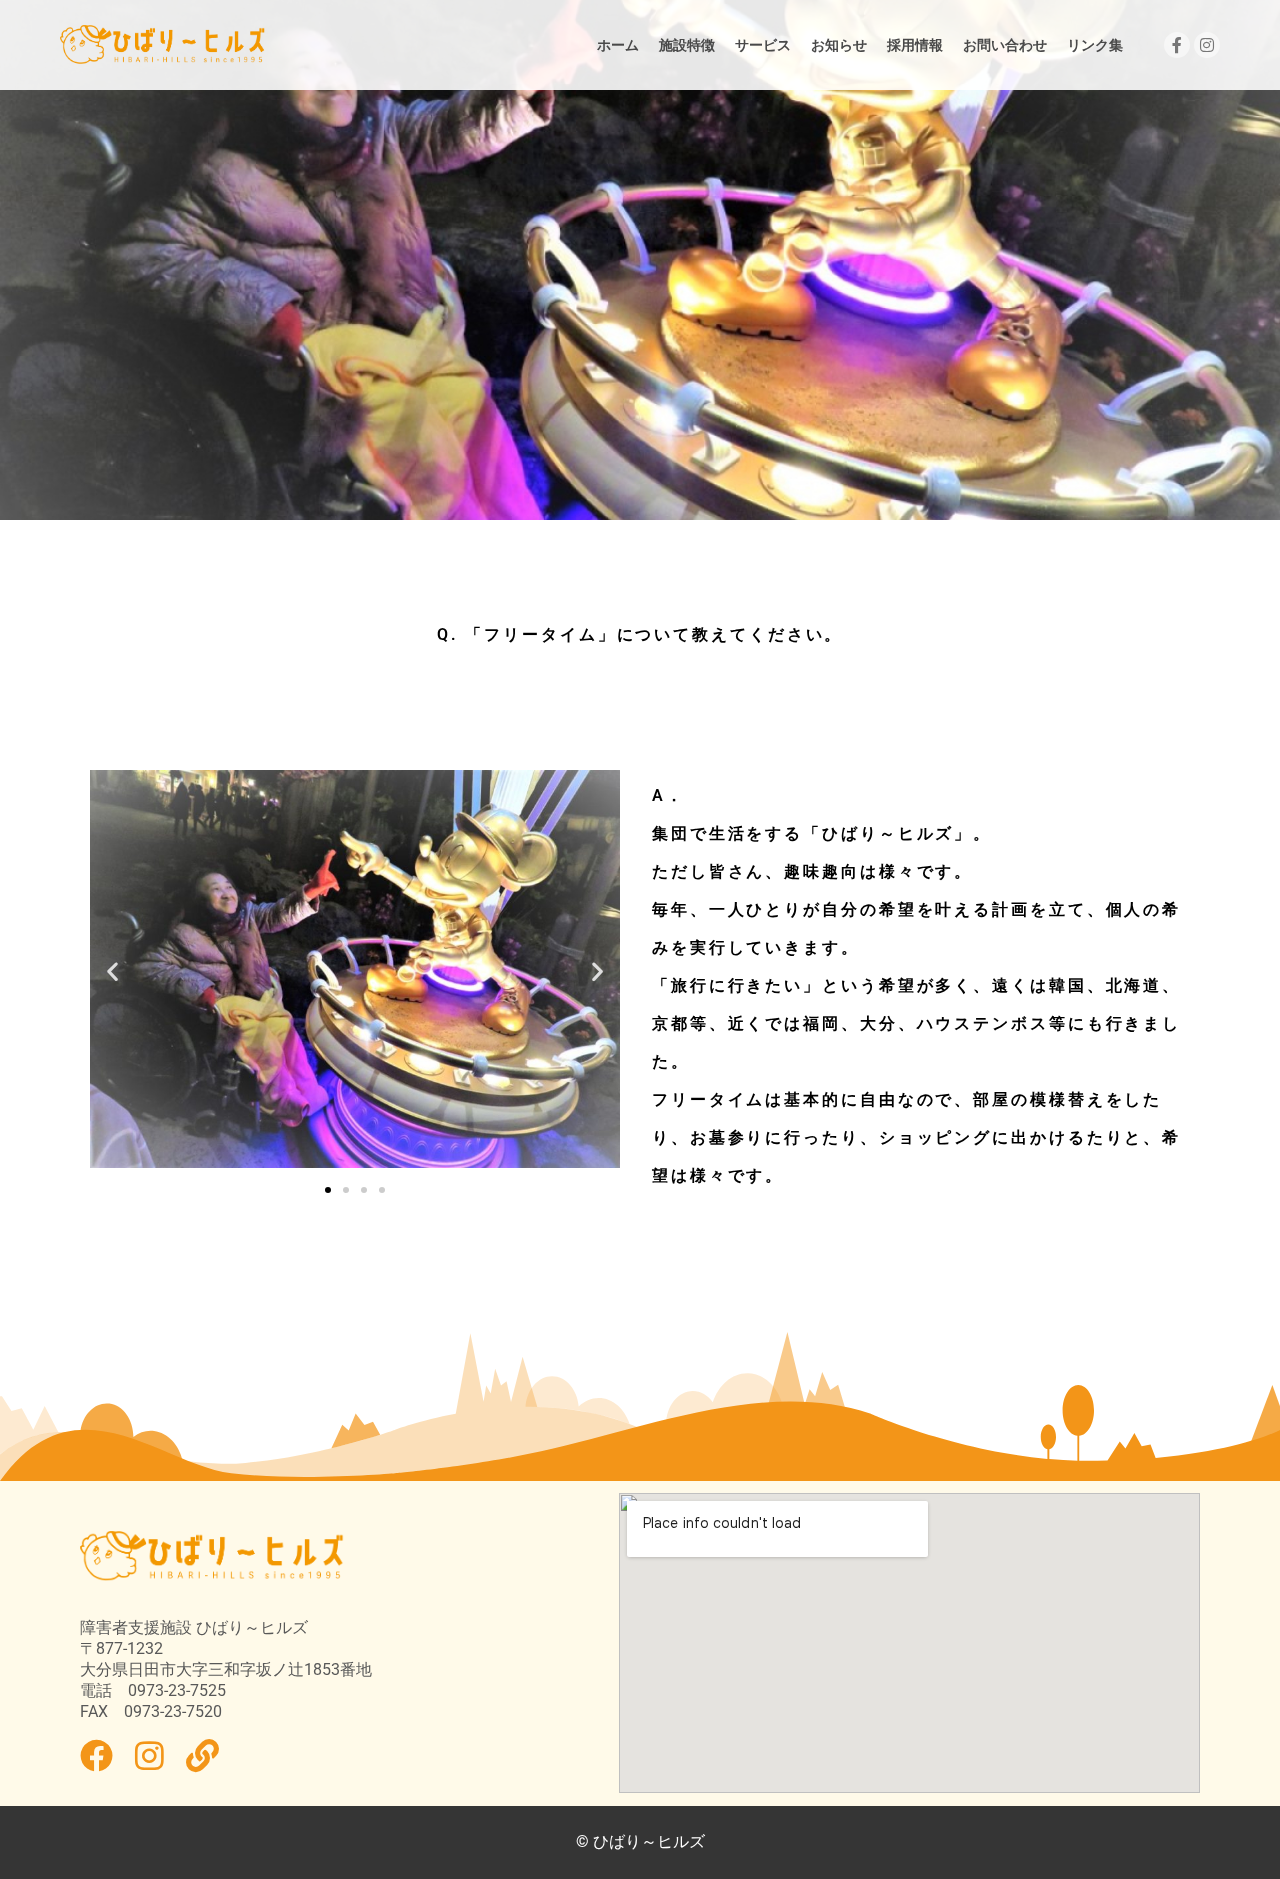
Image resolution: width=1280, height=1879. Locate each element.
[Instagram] (1207, 45)
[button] (112, 970)
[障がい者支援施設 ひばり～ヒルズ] (163, 45)
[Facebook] (1177, 45)
